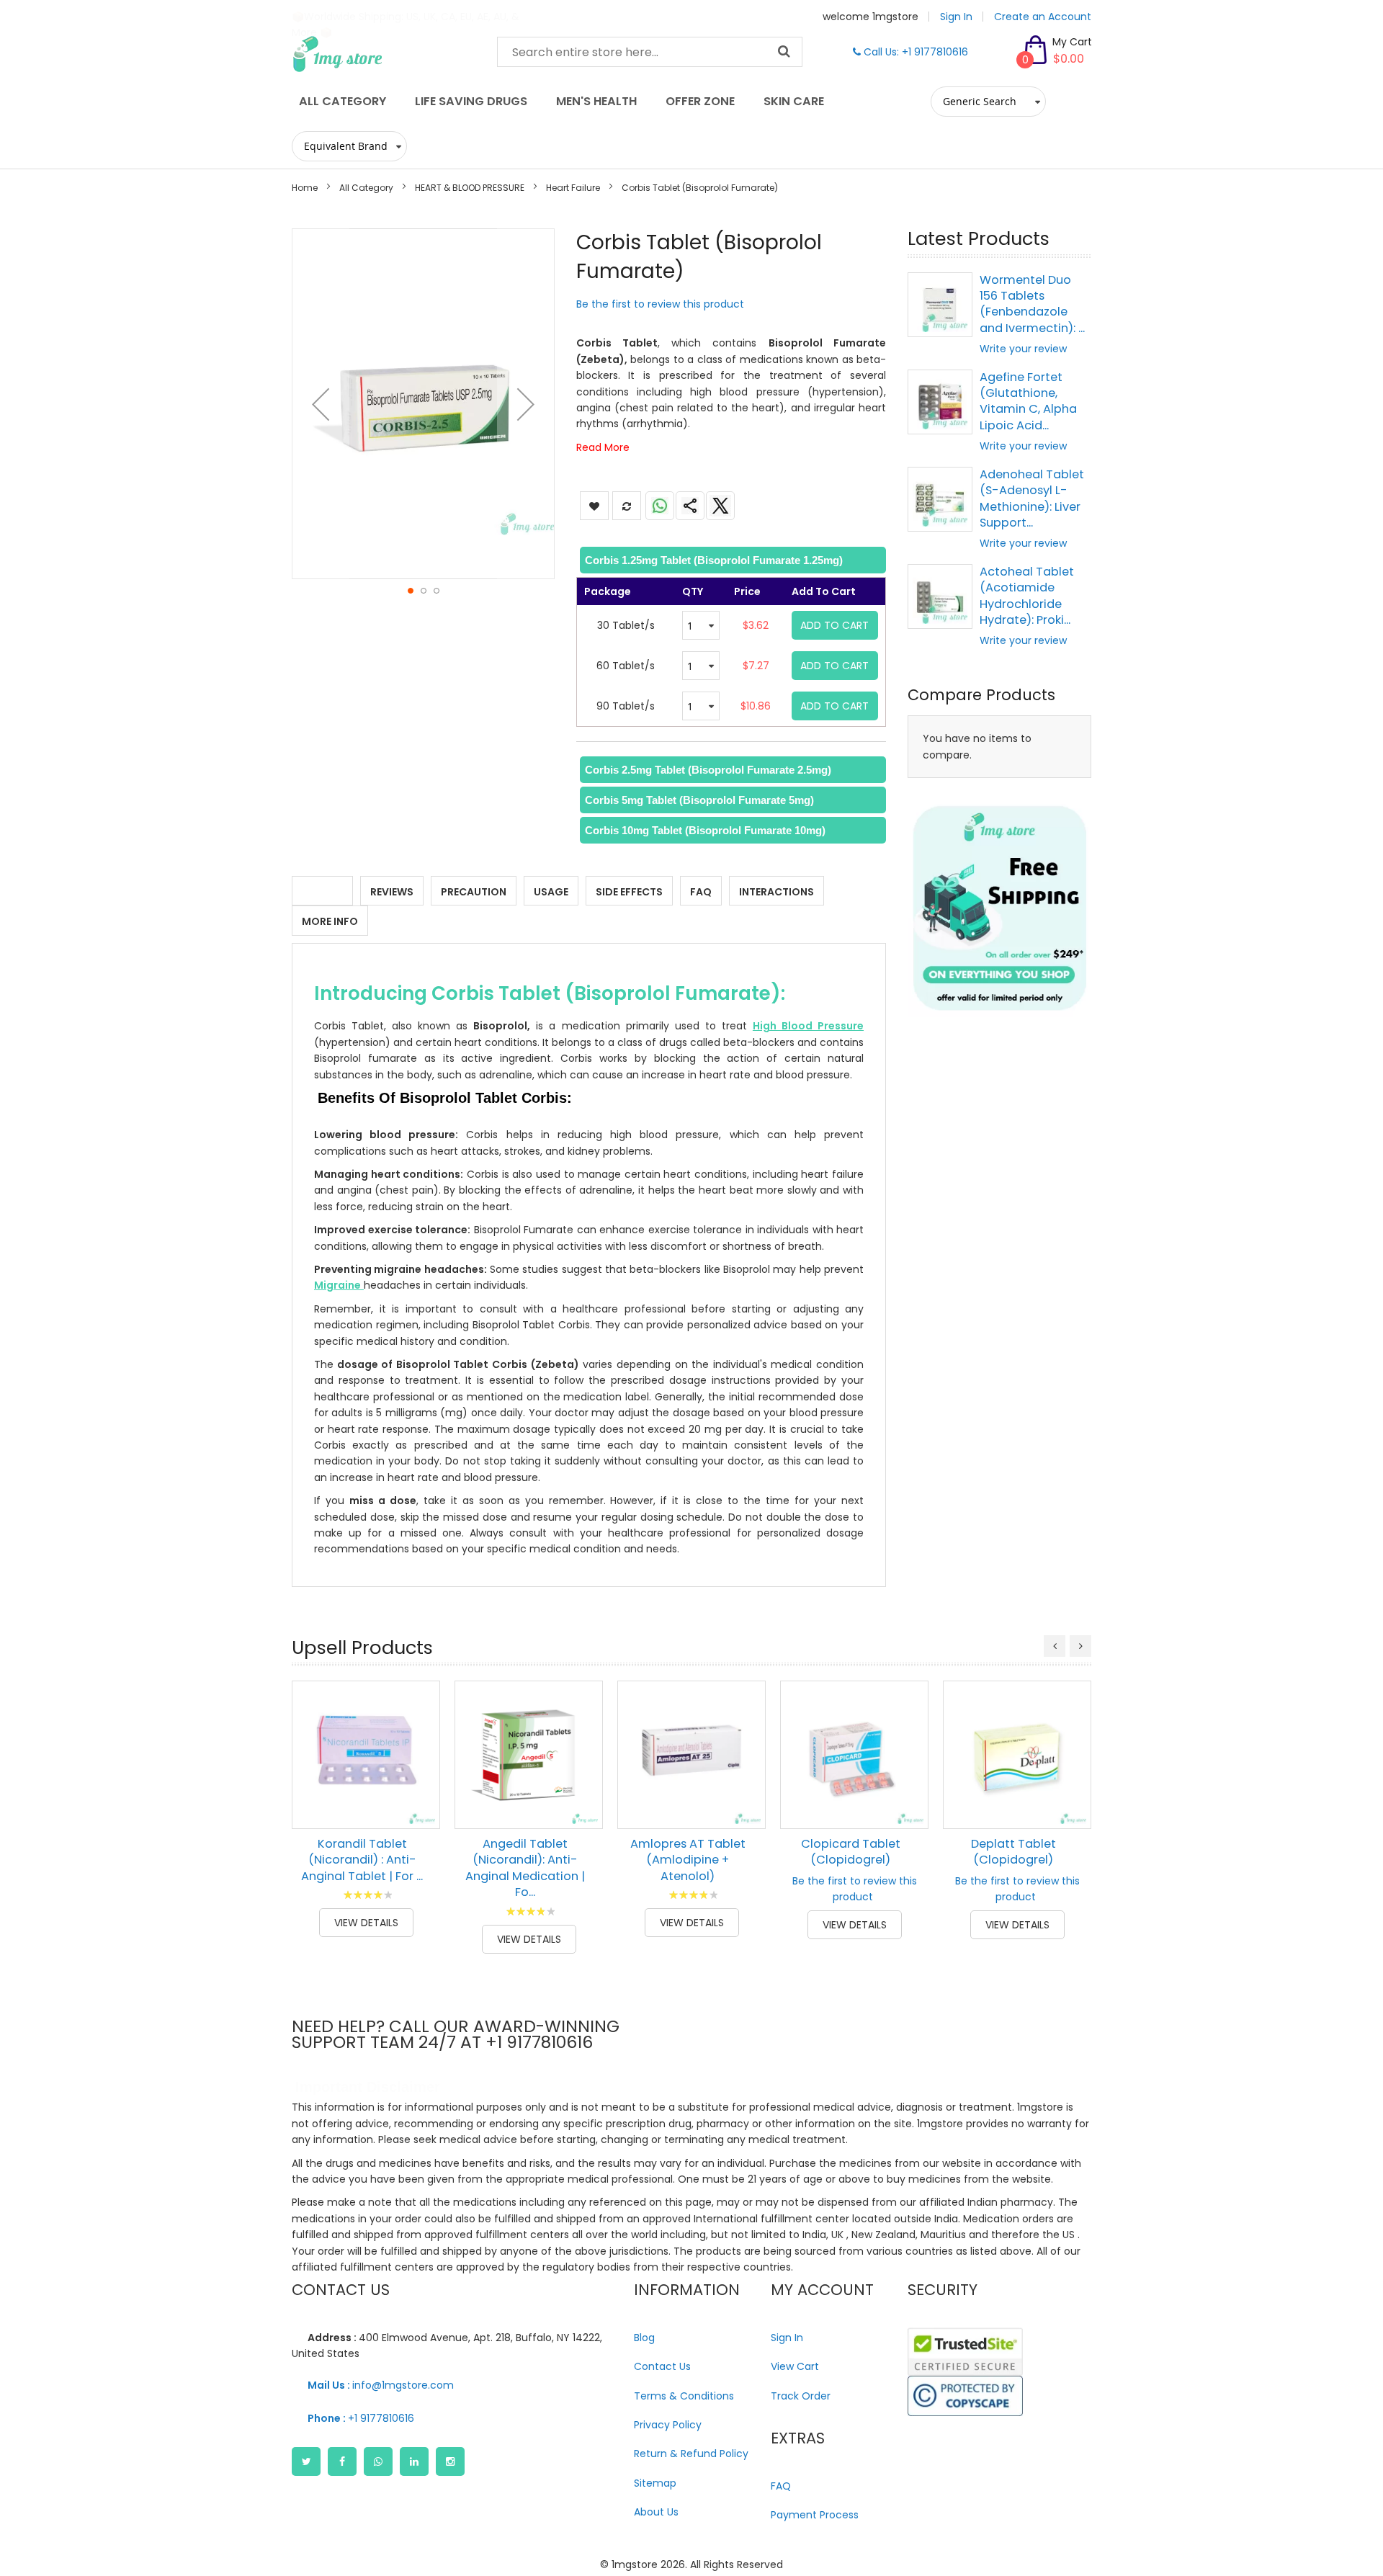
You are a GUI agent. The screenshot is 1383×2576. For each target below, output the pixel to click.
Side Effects (629, 892)
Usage (551, 892)
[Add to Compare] (419, 1807)
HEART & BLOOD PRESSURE (470, 188)
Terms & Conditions (684, 2396)
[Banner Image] (999, 908)
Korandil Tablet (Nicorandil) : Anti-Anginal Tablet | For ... (362, 1860)
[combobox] (650, 52)
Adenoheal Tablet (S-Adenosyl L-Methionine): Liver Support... (1032, 498)
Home (305, 188)
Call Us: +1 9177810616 (914, 52)
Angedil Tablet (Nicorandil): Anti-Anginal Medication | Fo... (525, 1868)
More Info (330, 921)
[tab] (731, 560)
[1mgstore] (384, 54)
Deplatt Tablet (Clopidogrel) (1013, 1852)
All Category (366, 188)
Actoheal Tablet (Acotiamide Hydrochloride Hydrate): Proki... (1027, 596)
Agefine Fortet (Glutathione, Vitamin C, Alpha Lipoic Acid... (1028, 401)
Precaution (474, 892)
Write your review (1023, 349)
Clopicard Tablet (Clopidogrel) (851, 1852)
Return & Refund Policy (691, 2454)
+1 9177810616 (361, 2418)
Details (322, 892)
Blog (644, 2338)
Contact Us (662, 2366)
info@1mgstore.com (381, 2385)
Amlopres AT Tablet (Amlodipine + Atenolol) (688, 1860)
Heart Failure (573, 188)
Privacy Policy (668, 2425)
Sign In (956, 17)
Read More (603, 447)
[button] (321, 404)
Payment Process (815, 2515)
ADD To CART (834, 625)
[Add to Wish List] (419, 1775)
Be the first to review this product (660, 304)
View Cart (795, 2366)
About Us (656, 2512)
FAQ (701, 892)
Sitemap (655, 2483)
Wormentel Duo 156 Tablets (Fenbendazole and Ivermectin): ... (1032, 304)
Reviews (392, 892)
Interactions (776, 892)
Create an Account (1043, 17)
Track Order (801, 2396)
